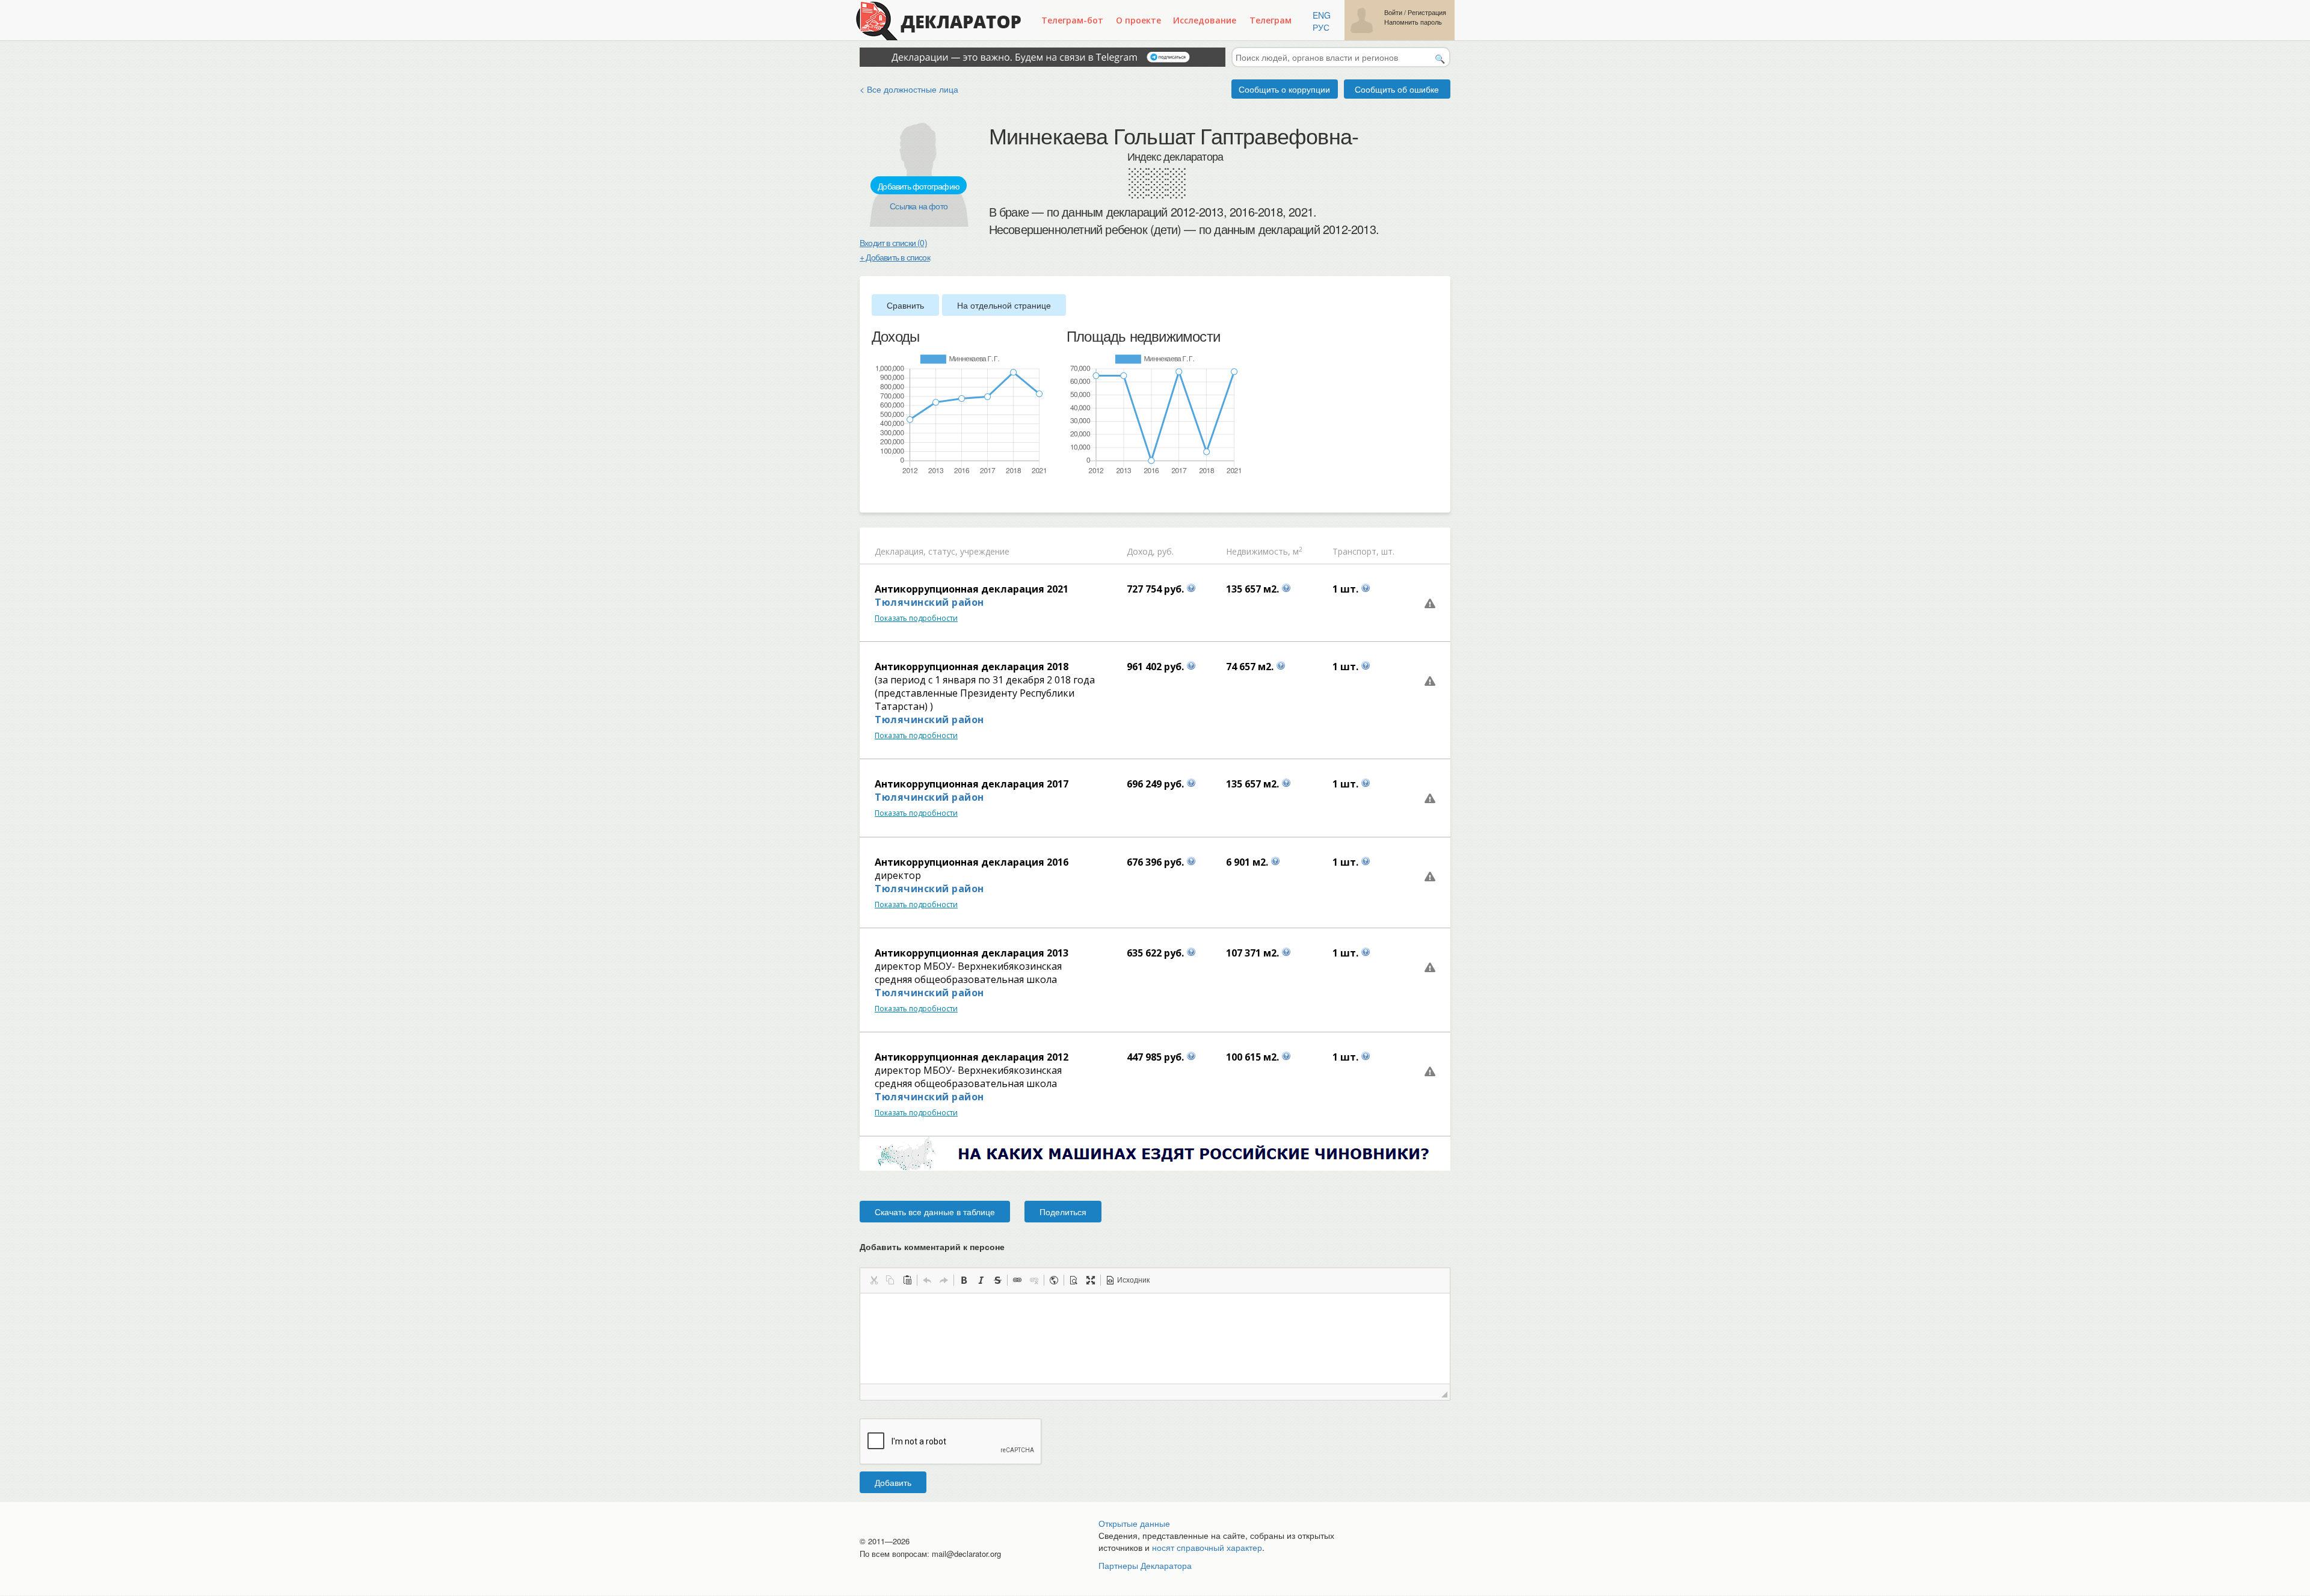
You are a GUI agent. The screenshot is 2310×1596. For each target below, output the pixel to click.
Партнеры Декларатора (1145, 1565)
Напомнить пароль (1413, 22)
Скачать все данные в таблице (935, 1212)
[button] (873, 1280)
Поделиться (1063, 1212)
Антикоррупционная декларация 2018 (972, 667)
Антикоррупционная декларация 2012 (972, 1057)
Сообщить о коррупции (1284, 89)
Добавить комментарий (932, 1246)
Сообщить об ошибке (1397, 89)
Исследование (1205, 20)
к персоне (984, 1246)
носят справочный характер (1207, 1547)
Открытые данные (1134, 1523)
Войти (1393, 12)
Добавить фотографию (919, 186)
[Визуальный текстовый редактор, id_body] (1155, 1339)
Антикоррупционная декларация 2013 (972, 953)
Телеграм (1270, 20)
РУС (1321, 27)
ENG (1322, 15)
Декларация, (900, 551)
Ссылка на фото (919, 206)
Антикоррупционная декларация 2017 (972, 784)
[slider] (878, 495)
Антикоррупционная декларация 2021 (972, 589)
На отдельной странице (1004, 305)
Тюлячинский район (929, 602)
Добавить (893, 1482)
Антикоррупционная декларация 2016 (972, 862)
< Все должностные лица (909, 89)
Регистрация (1427, 12)
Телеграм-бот (1072, 20)
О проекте (1138, 20)
